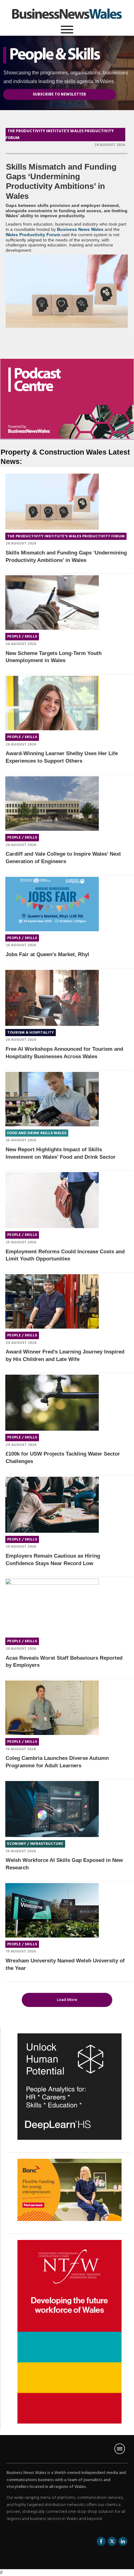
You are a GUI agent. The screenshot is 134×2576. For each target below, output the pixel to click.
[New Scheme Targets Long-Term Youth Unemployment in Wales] (52, 603)
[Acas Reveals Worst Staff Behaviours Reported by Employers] (52, 1606)
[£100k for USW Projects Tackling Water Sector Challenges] (52, 1403)
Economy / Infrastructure (35, 1844)
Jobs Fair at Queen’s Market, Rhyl (47, 954)
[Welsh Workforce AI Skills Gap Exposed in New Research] (52, 1809)
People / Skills (22, 637)
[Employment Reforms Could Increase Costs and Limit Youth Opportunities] (52, 1200)
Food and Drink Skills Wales (37, 1133)
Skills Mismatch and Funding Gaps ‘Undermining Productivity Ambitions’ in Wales (61, 181)
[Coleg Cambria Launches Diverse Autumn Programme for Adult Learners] (52, 1708)
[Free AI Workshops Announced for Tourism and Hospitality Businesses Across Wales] (52, 998)
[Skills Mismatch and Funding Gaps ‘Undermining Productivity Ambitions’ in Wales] (67, 291)
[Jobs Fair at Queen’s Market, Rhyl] (52, 904)
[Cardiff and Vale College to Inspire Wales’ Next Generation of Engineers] (52, 804)
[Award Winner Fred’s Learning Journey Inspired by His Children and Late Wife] (52, 1301)
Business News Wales (80, 229)
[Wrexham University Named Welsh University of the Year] (52, 1910)
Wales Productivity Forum (33, 235)
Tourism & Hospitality (31, 1033)
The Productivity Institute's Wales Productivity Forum (66, 536)
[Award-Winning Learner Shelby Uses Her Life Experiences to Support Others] (52, 703)
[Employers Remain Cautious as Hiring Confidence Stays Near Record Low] (52, 1505)
